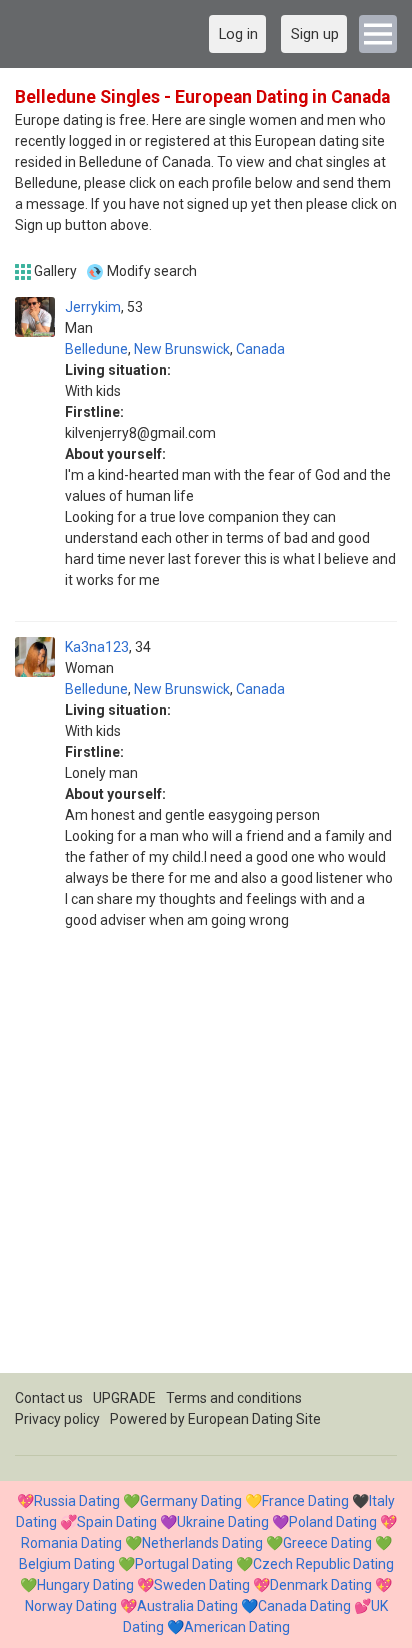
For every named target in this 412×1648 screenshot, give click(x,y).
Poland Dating (333, 1522)
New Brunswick (182, 349)
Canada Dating (304, 1606)
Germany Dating (191, 1501)
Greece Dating (327, 1543)
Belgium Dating (67, 1564)
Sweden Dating (202, 1585)
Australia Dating (187, 1606)
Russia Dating (77, 1501)
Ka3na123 (97, 647)
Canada (260, 349)
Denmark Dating (321, 1585)
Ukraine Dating (223, 1522)
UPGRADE (124, 1398)
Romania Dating (71, 1543)
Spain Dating (117, 1522)
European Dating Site (254, 1419)
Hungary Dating (85, 1585)
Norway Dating (71, 1606)
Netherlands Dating (202, 1543)
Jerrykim (93, 307)
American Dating (237, 1627)
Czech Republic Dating (323, 1564)
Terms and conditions (234, 1398)
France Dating (305, 1501)
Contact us (49, 1398)
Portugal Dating (184, 1564)
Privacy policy (57, 1419)
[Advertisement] (206, 1167)
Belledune (96, 349)
